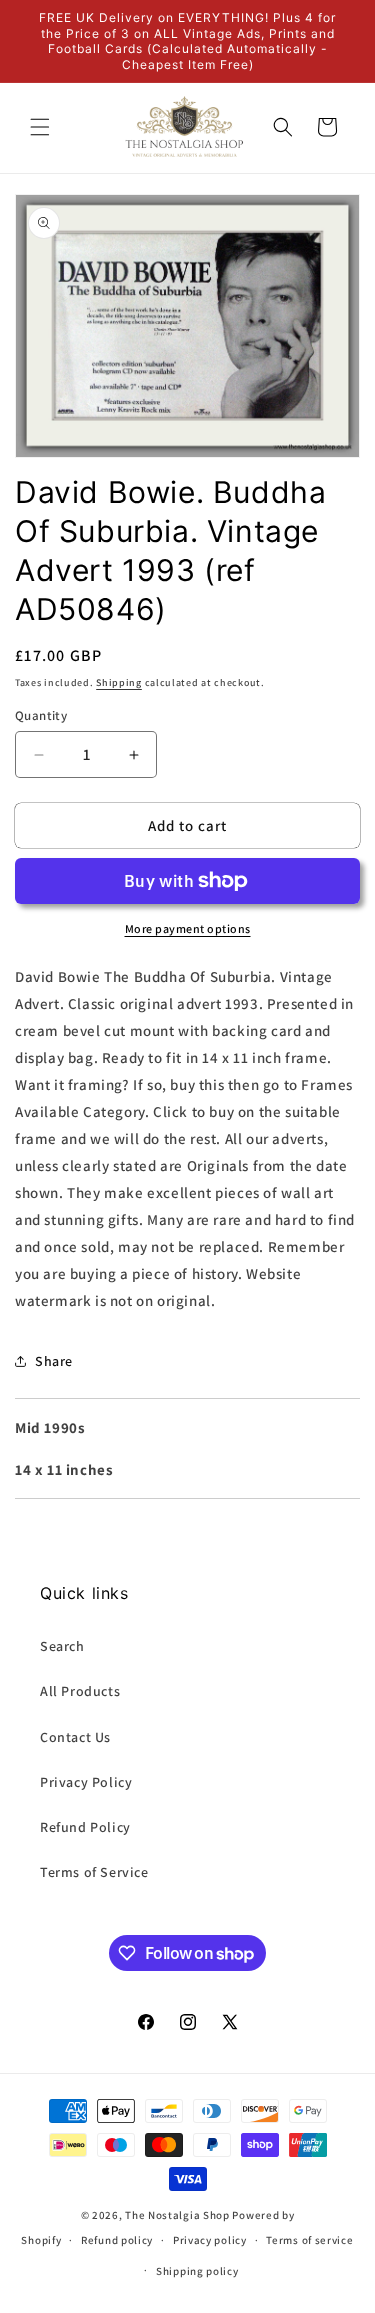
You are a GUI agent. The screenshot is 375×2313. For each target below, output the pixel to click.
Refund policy (117, 2240)
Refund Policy (85, 1827)
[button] (40, 127)
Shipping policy (197, 2271)
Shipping (119, 682)
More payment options (188, 928)
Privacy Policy (86, 1782)
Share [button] (54, 1361)
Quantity (41, 715)
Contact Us (75, 1737)
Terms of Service (94, 1872)
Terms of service (309, 2240)
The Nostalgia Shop (177, 2215)
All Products (80, 1691)
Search (62, 1646)
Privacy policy (210, 2240)
